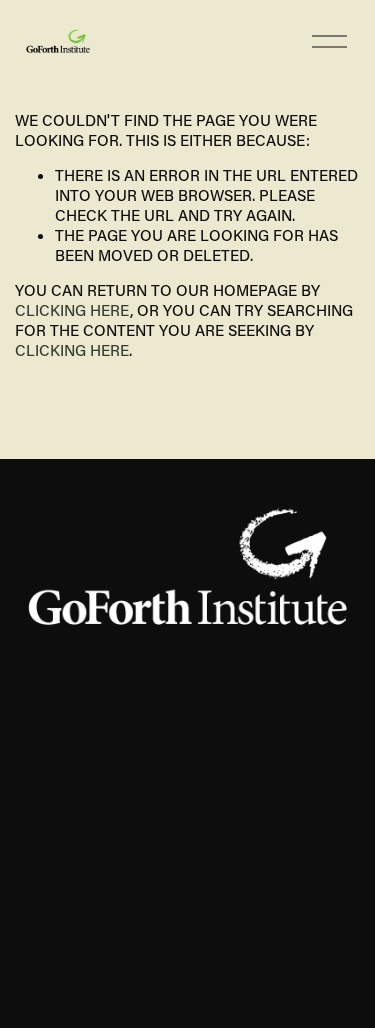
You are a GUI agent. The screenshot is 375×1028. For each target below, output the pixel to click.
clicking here (72, 310)
